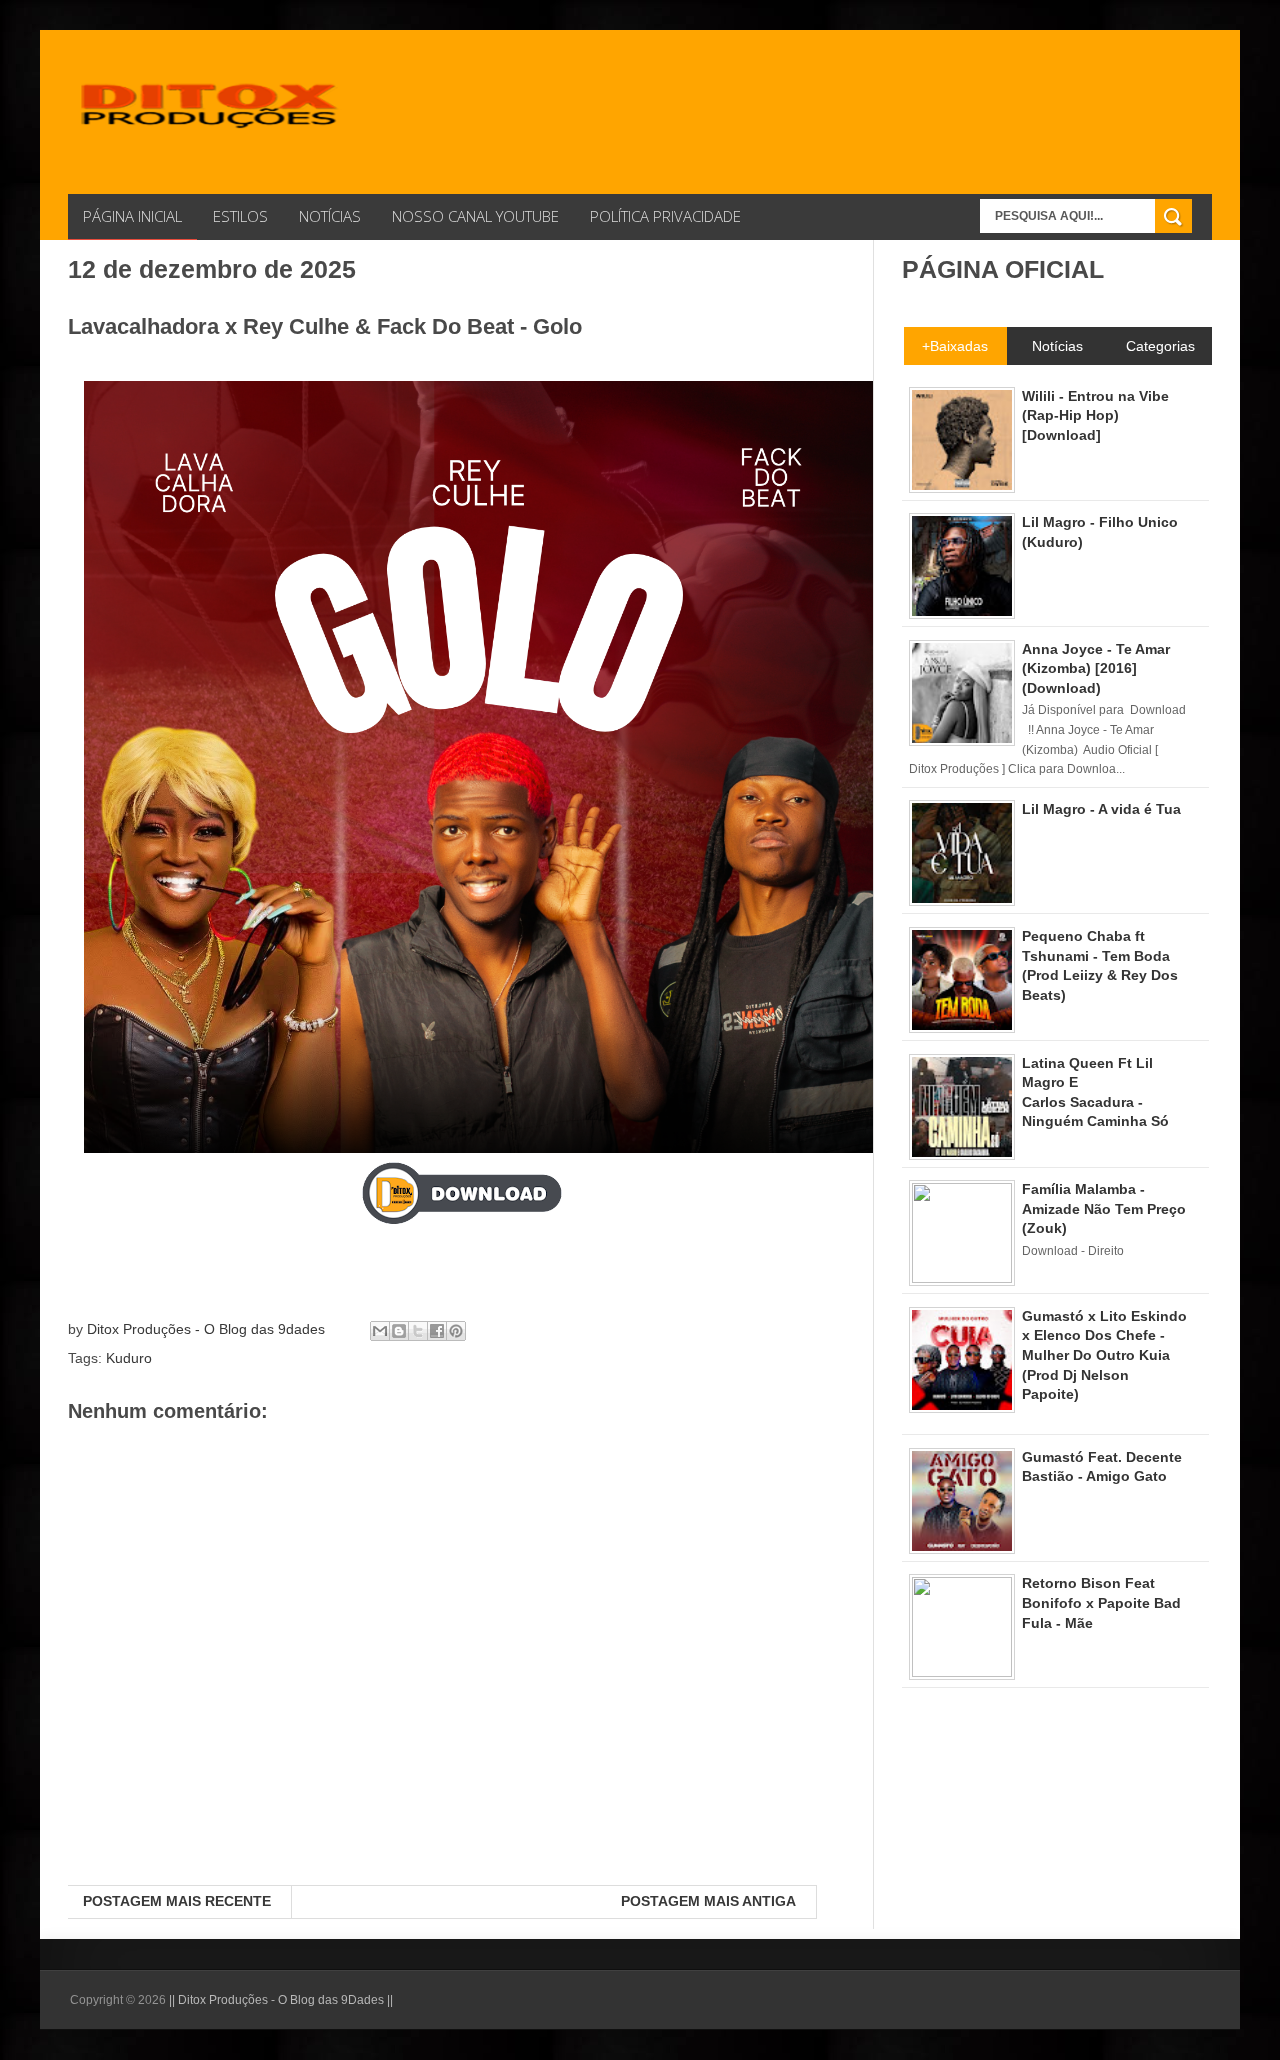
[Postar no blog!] (399, 1331)
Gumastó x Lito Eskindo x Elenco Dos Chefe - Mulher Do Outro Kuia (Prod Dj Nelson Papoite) (1104, 1355)
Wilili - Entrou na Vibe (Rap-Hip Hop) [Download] (1095, 415)
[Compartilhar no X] (418, 1331)
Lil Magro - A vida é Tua (1101, 809)
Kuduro (129, 1358)
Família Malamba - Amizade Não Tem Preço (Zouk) (1104, 1208)
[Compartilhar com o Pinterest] (456, 1331)
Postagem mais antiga (708, 1901)
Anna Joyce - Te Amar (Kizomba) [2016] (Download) (1096, 668)
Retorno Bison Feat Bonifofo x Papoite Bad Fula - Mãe (1101, 1602)
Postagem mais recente (177, 1901)
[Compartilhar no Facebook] (437, 1331)
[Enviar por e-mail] (380, 1331)
